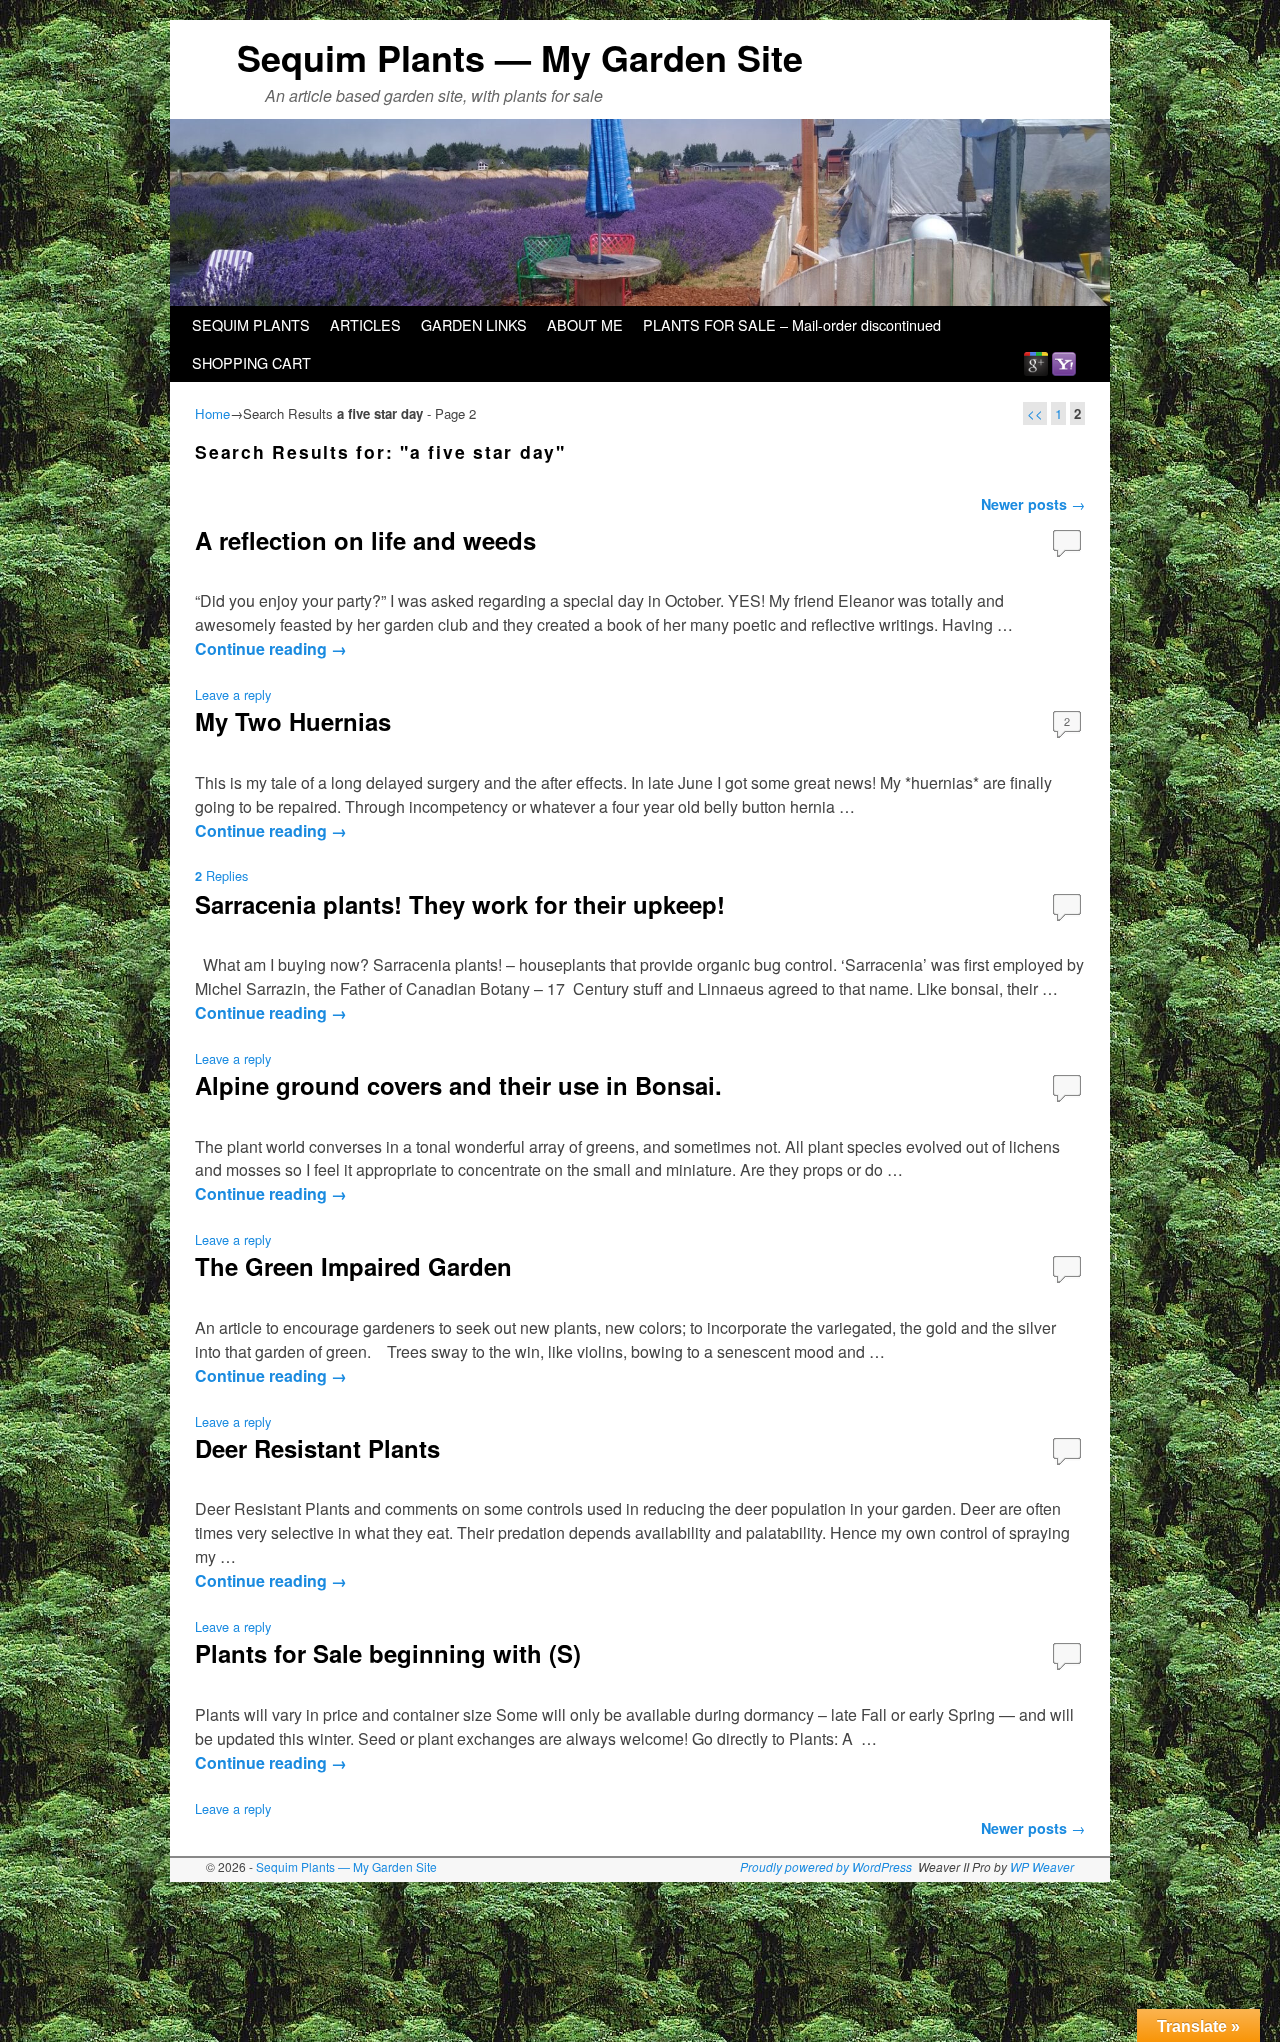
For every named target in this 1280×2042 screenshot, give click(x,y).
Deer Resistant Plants (317, 1448)
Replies (221, 875)
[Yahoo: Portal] (1064, 362)
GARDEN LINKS (474, 324)
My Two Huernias (293, 721)
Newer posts (1033, 504)
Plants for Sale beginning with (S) (388, 1653)
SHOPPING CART (251, 362)
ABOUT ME (585, 324)
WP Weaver (1042, 1866)
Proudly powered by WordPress (826, 1866)
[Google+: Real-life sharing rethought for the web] (1036, 362)
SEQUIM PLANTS (251, 324)
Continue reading (271, 648)
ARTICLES (365, 324)
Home (212, 413)
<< (1035, 413)
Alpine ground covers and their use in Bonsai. (458, 1085)
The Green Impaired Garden (353, 1266)
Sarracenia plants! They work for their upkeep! (460, 904)
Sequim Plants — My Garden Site (520, 57)
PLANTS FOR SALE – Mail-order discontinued (792, 324)
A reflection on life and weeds (365, 540)
